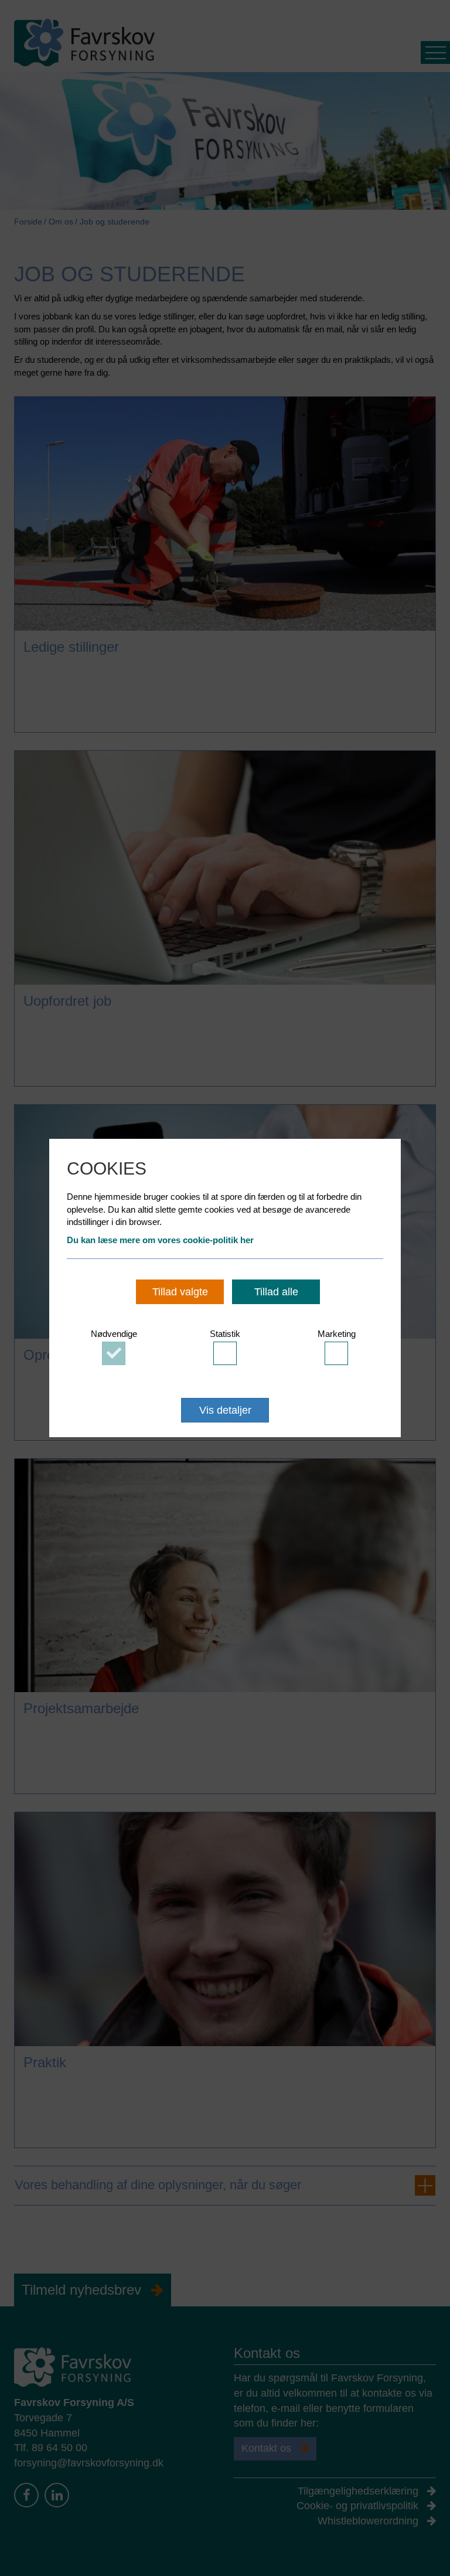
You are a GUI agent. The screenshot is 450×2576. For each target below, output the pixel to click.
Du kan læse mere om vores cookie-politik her (160, 1240)
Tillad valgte (180, 1292)
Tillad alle (276, 1292)
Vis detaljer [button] (225, 1410)
